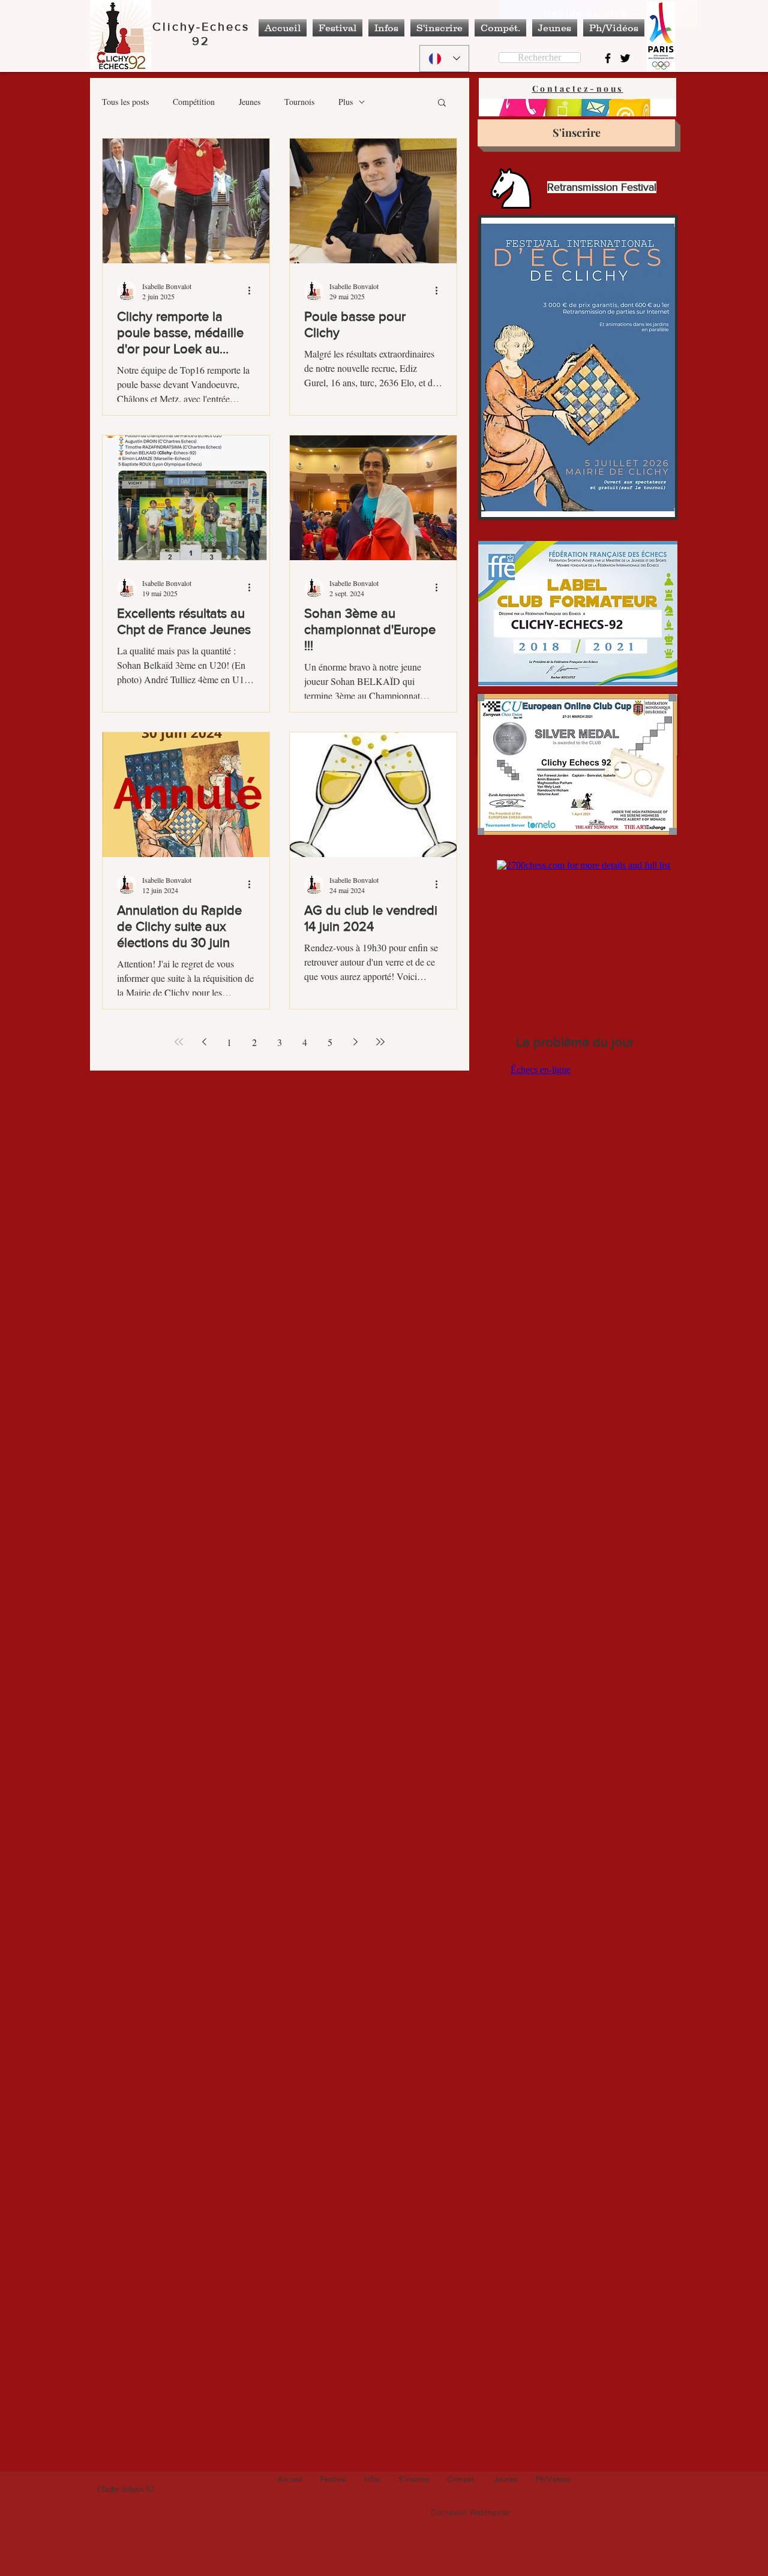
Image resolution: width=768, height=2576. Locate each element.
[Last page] (380, 1042)
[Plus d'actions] (253, 291)
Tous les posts (125, 102)
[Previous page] (204, 1042)
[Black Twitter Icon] (625, 58)
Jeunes (250, 102)
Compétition (194, 102)
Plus (346, 102)
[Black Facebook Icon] (608, 58)
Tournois (299, 102)
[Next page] (355, 1042)
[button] (442, 103)
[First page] (179, 1042)
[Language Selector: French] (444, 58)
